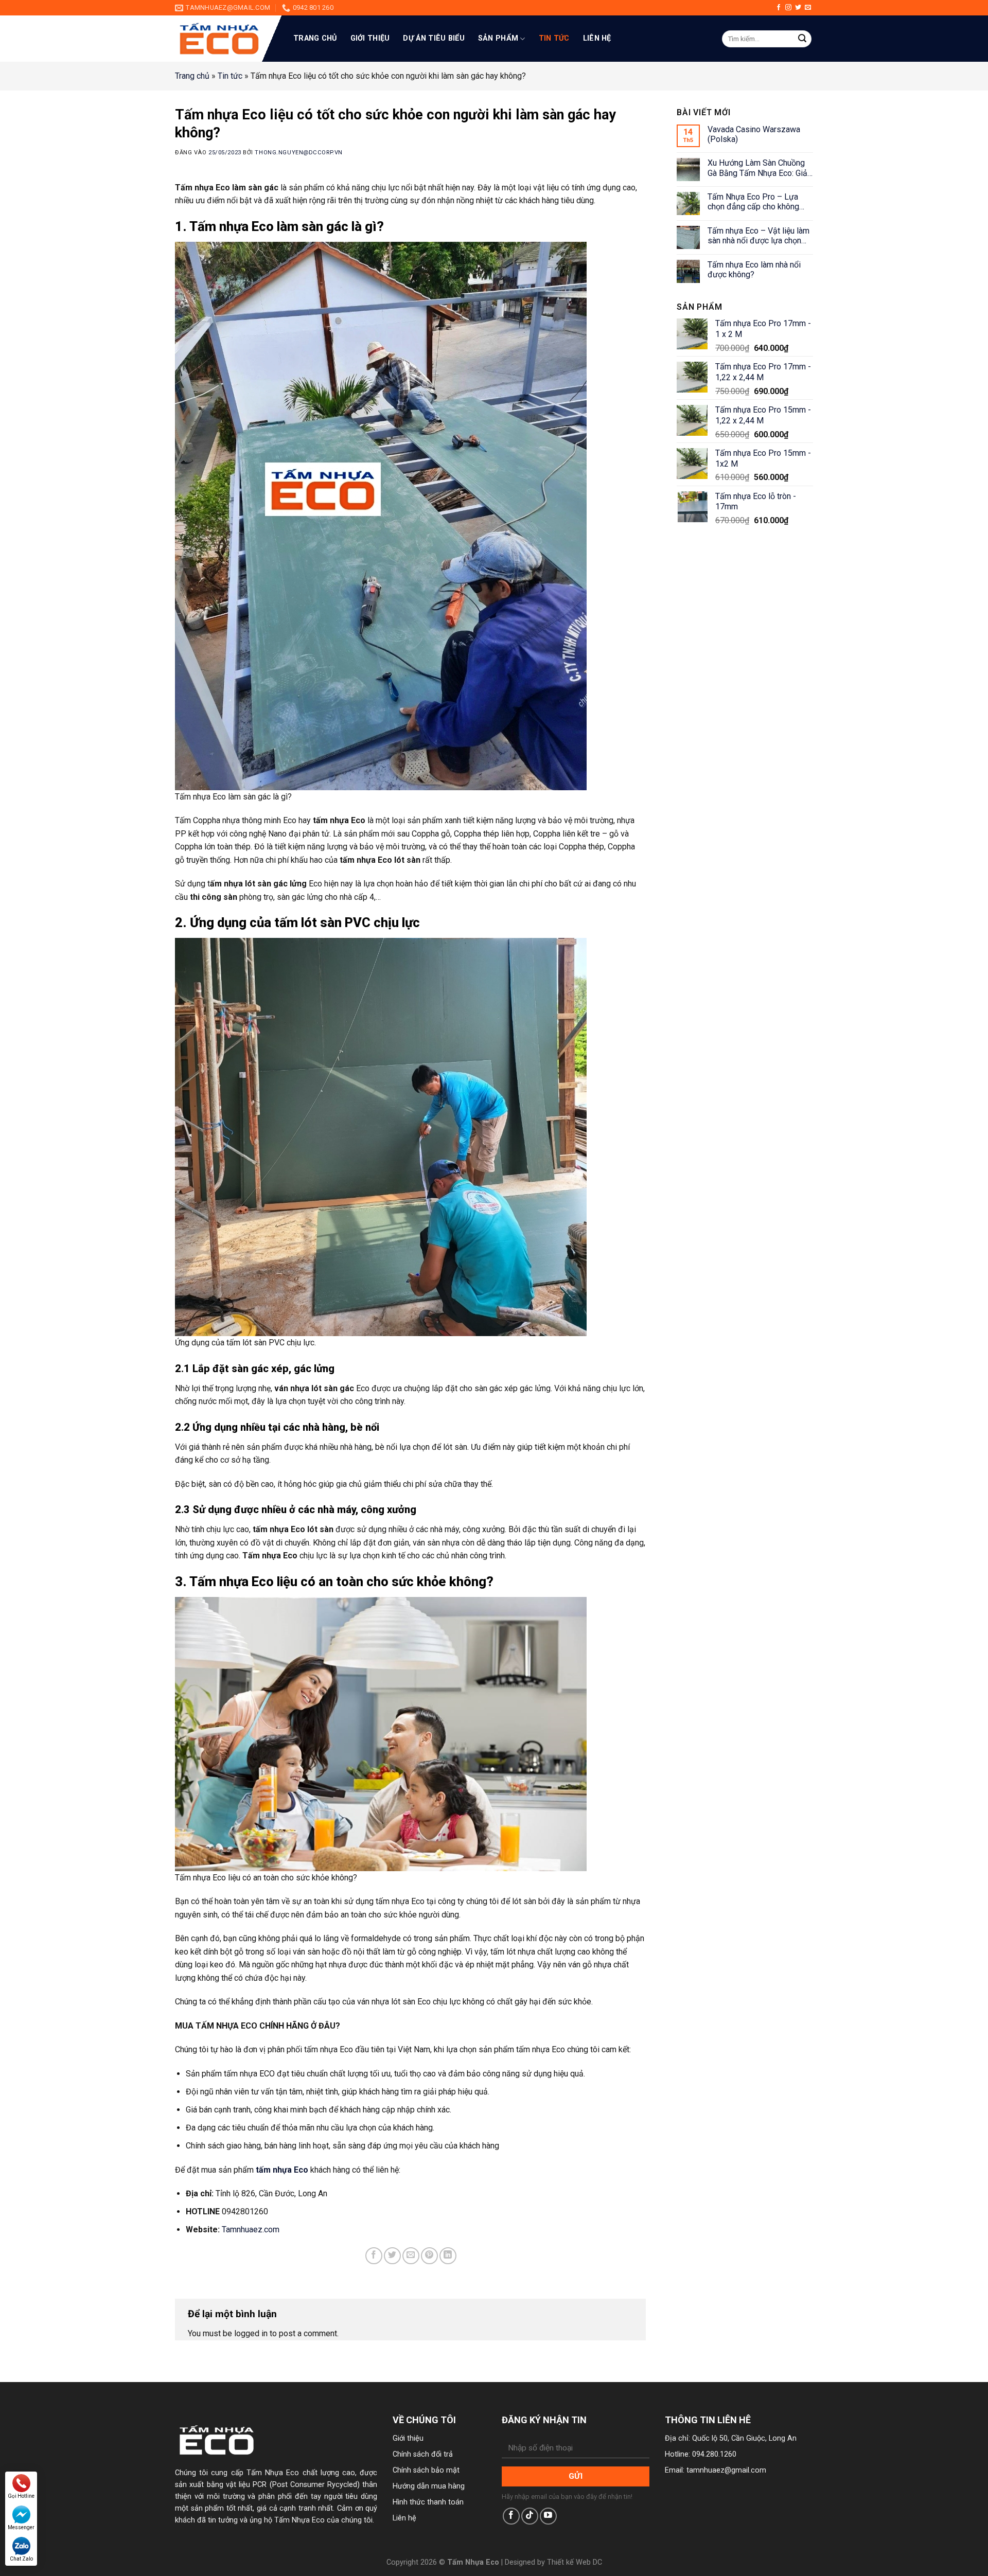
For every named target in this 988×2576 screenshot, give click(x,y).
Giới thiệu (370, 38)
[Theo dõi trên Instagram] (788, 8)
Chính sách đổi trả (423, 2454)
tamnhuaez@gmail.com (726, 2470)
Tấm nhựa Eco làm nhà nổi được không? (754, 270)
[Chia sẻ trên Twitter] (392, 2256)
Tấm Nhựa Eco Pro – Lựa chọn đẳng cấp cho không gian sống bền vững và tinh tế (760, 202)
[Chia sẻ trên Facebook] (374, 2256)
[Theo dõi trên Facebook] (779, 8)
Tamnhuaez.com (251, 2229)
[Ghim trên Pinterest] (429, 2256)
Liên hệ (597, 38)
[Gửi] (802, 39)
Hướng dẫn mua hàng (429, 2486)
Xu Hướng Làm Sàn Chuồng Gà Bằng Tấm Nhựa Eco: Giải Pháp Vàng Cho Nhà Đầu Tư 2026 (758, 168)
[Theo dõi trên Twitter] (798, 8)
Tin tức (554, 38)
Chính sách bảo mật (426, 2470)
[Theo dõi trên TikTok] (530, 2516)
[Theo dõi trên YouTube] (548, 2516)
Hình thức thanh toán (428, 2502)
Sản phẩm (498, 38)
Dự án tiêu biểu (434, 38)
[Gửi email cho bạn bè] (411, 2256)
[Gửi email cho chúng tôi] (808, 8)
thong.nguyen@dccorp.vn (298, 153)
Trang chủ (315, 38)
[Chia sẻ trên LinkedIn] (448, 2256)
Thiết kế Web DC (575, 2562)
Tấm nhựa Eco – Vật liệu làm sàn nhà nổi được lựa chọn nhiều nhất (758, 236)
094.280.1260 (714, 2454)
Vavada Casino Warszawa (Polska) (754, 134)
